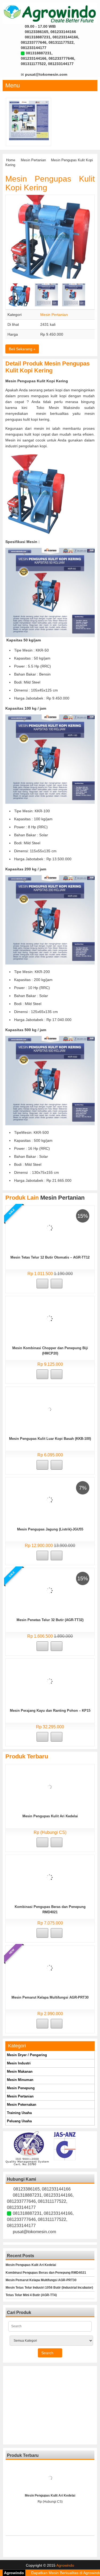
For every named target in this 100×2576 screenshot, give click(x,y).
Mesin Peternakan (22, 2105)
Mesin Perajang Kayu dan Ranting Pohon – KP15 (50, 1711)
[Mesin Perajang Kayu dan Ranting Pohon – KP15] (50, 1681)
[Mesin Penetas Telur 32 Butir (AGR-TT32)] (49, 1590)
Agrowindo (65, 2565)
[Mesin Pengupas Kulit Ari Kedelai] (50, 1787)
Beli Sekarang (21, 349)
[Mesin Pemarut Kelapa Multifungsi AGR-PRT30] (29, 120)
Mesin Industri (19, 2063)
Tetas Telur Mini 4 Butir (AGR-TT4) (31, 2295)
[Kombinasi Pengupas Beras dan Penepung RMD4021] (49, 1877)
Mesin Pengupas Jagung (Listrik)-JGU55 (50, 1529)
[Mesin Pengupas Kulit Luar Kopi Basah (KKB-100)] (49, 1409)
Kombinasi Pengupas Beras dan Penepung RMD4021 (46, 2273)
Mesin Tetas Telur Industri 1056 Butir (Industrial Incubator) (49, 2288)
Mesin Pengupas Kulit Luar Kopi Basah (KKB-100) (50, 1439)
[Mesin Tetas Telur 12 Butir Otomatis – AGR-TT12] (49, 1228)
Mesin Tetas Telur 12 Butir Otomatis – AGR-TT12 (50, 1257)
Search (48, 2353)
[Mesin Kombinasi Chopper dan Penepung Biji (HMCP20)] (49, 1319)
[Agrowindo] (50, 13)
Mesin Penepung (21, 2088)
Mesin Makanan (20, 2071)
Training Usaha (19, 2113)
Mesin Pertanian (33, 160)
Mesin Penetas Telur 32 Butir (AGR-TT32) (50, 1620)
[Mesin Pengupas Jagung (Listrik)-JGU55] (49, 1500)
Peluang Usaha (19, 2121)
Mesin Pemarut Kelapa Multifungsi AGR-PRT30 (50, 1997)
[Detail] (57, 1284)
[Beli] (42, 1284)
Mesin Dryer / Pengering (27, 2055)
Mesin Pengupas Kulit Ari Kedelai (50, 1816)
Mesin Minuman (20, 2080)
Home (11, 160)
